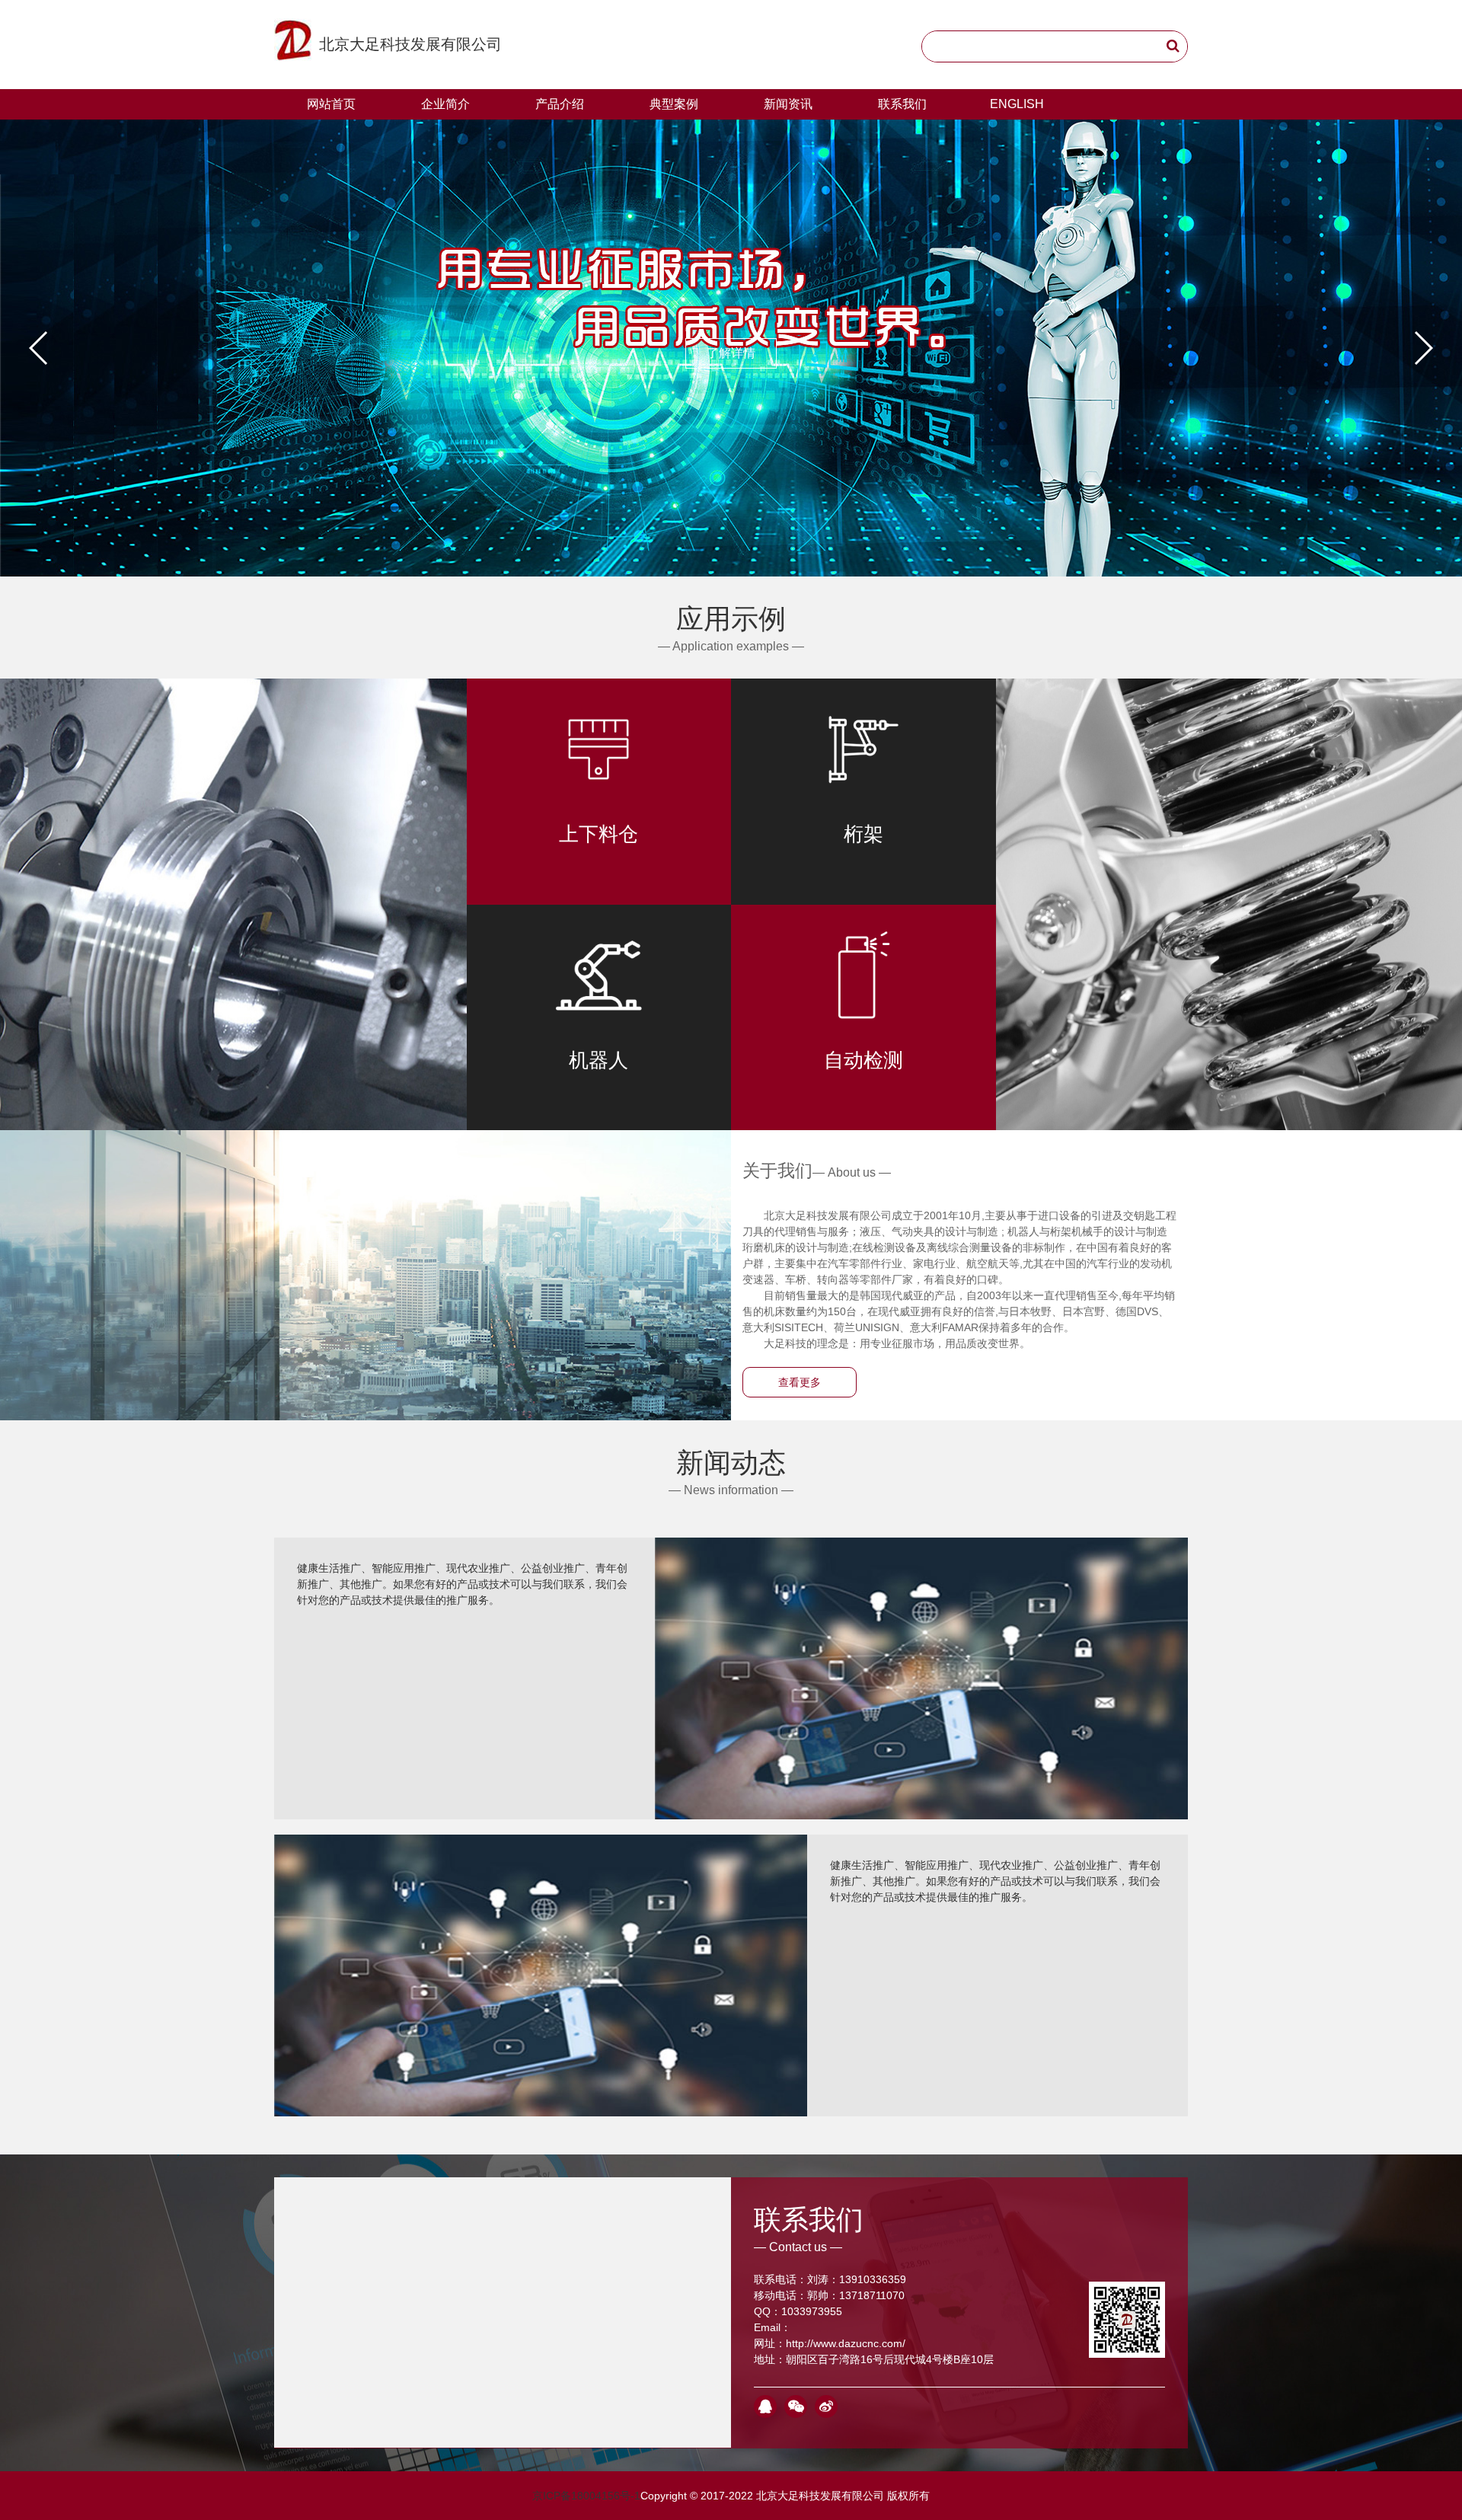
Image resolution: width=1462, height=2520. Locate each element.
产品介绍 (560, 104)
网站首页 (331, 104)
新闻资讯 (788, 104)
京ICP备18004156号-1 (586, 2496)
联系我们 (902, 104)
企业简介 (445, 104)
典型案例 (674, 104)
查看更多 (800, 1382)
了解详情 (731, 353)
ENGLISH (1017, 104)
